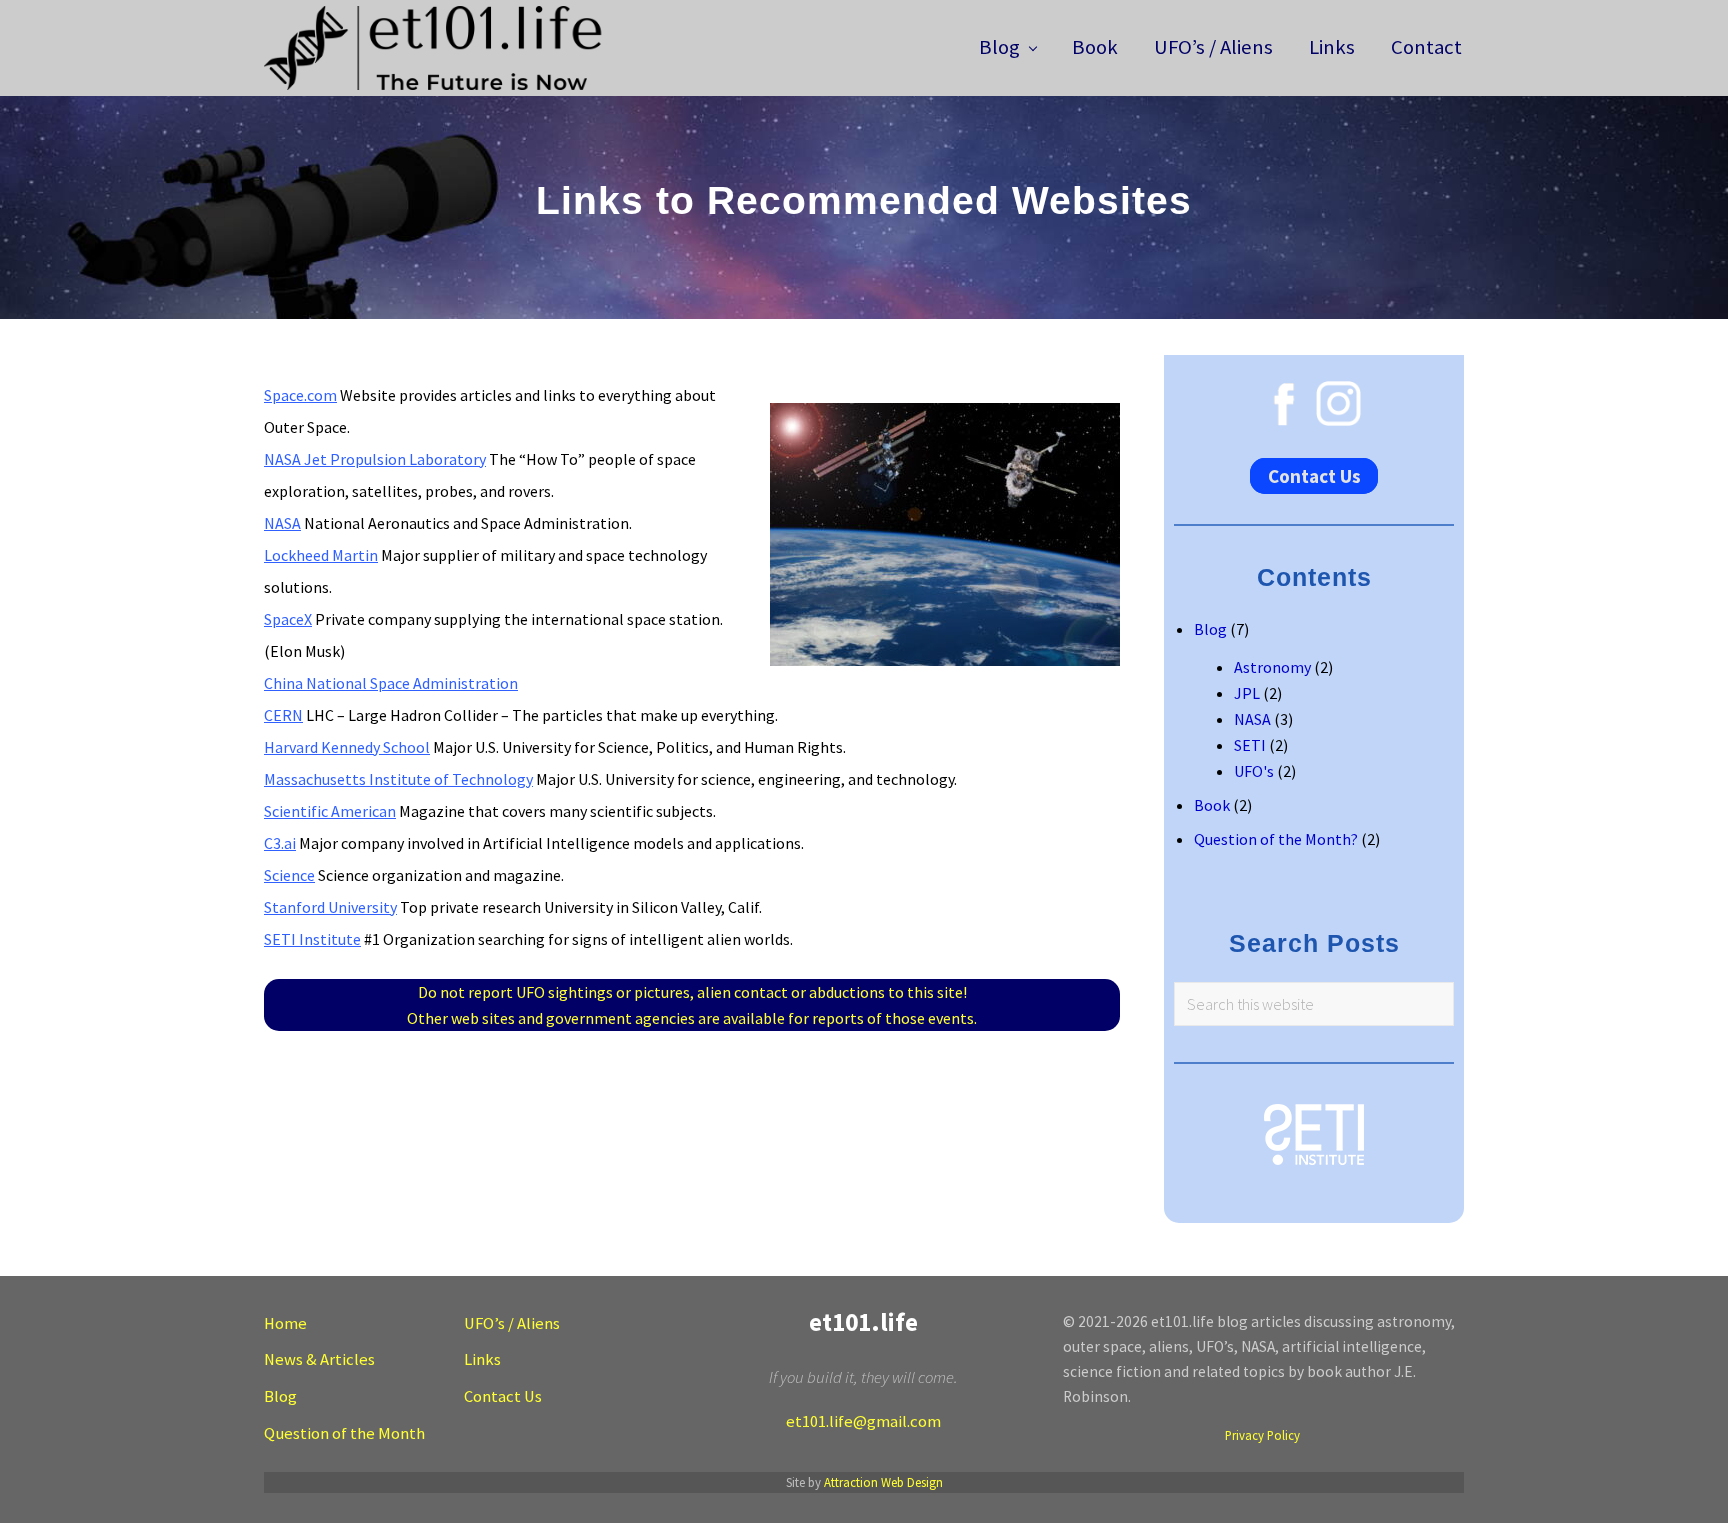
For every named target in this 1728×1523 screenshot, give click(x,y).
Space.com (300, 395)
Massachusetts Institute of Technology (398, 779)
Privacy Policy (1262, 1435)
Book (1212, 805)
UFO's (1254, 771)
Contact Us (1314, 476)
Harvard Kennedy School (347, 747)
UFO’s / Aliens (512, 1323)
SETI (1250, 745)
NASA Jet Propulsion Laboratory (375, 459)
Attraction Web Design (883, 1482)
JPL (1247, 693)
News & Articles (319, 1359)
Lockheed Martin (321, 555)
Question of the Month (344, 1433)
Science (289, 875)
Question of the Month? (1276, 839)
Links (482, 1359)
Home (285, 1323)
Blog (1210, 629)
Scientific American (330, 811)
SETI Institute (312, 939)
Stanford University (330, 907)
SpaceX (288, 619)
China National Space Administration (391, 683)
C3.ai (280, 843)
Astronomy (1272, 667)
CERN (283, 715)
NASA (282, 523)
